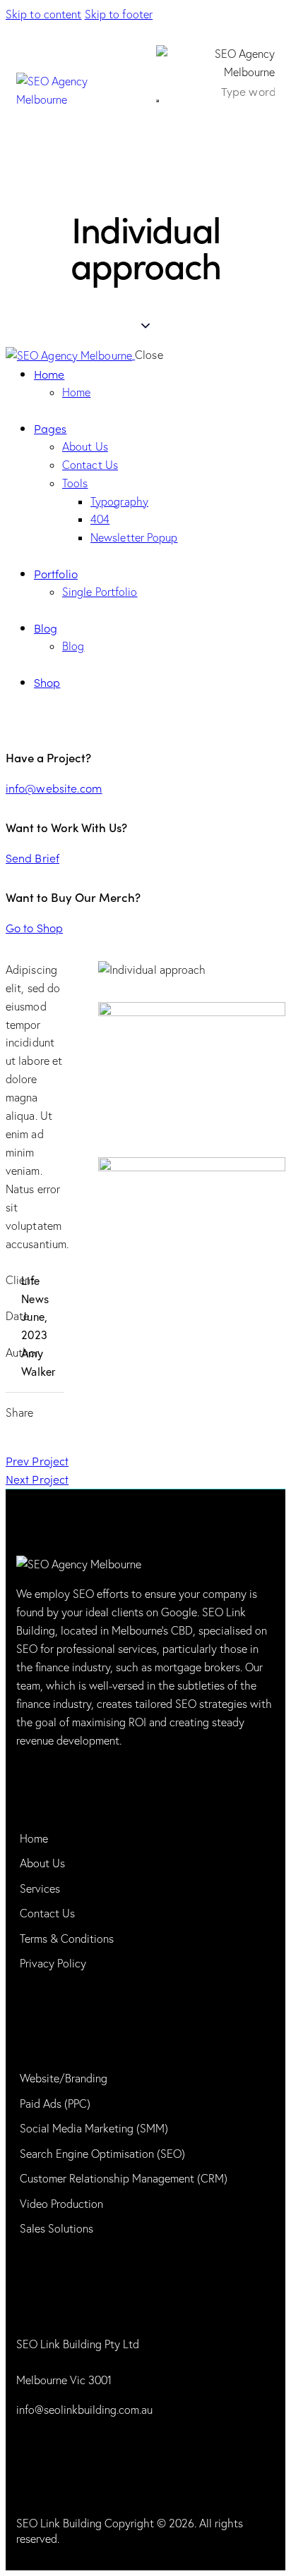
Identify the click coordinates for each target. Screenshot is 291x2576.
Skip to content (44, 14)
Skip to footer (119, 14)
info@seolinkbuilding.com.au (84, 2410)
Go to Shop (34, 927)
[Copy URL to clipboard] (52, 1437)
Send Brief (32, 857)
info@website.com (54, 788)
